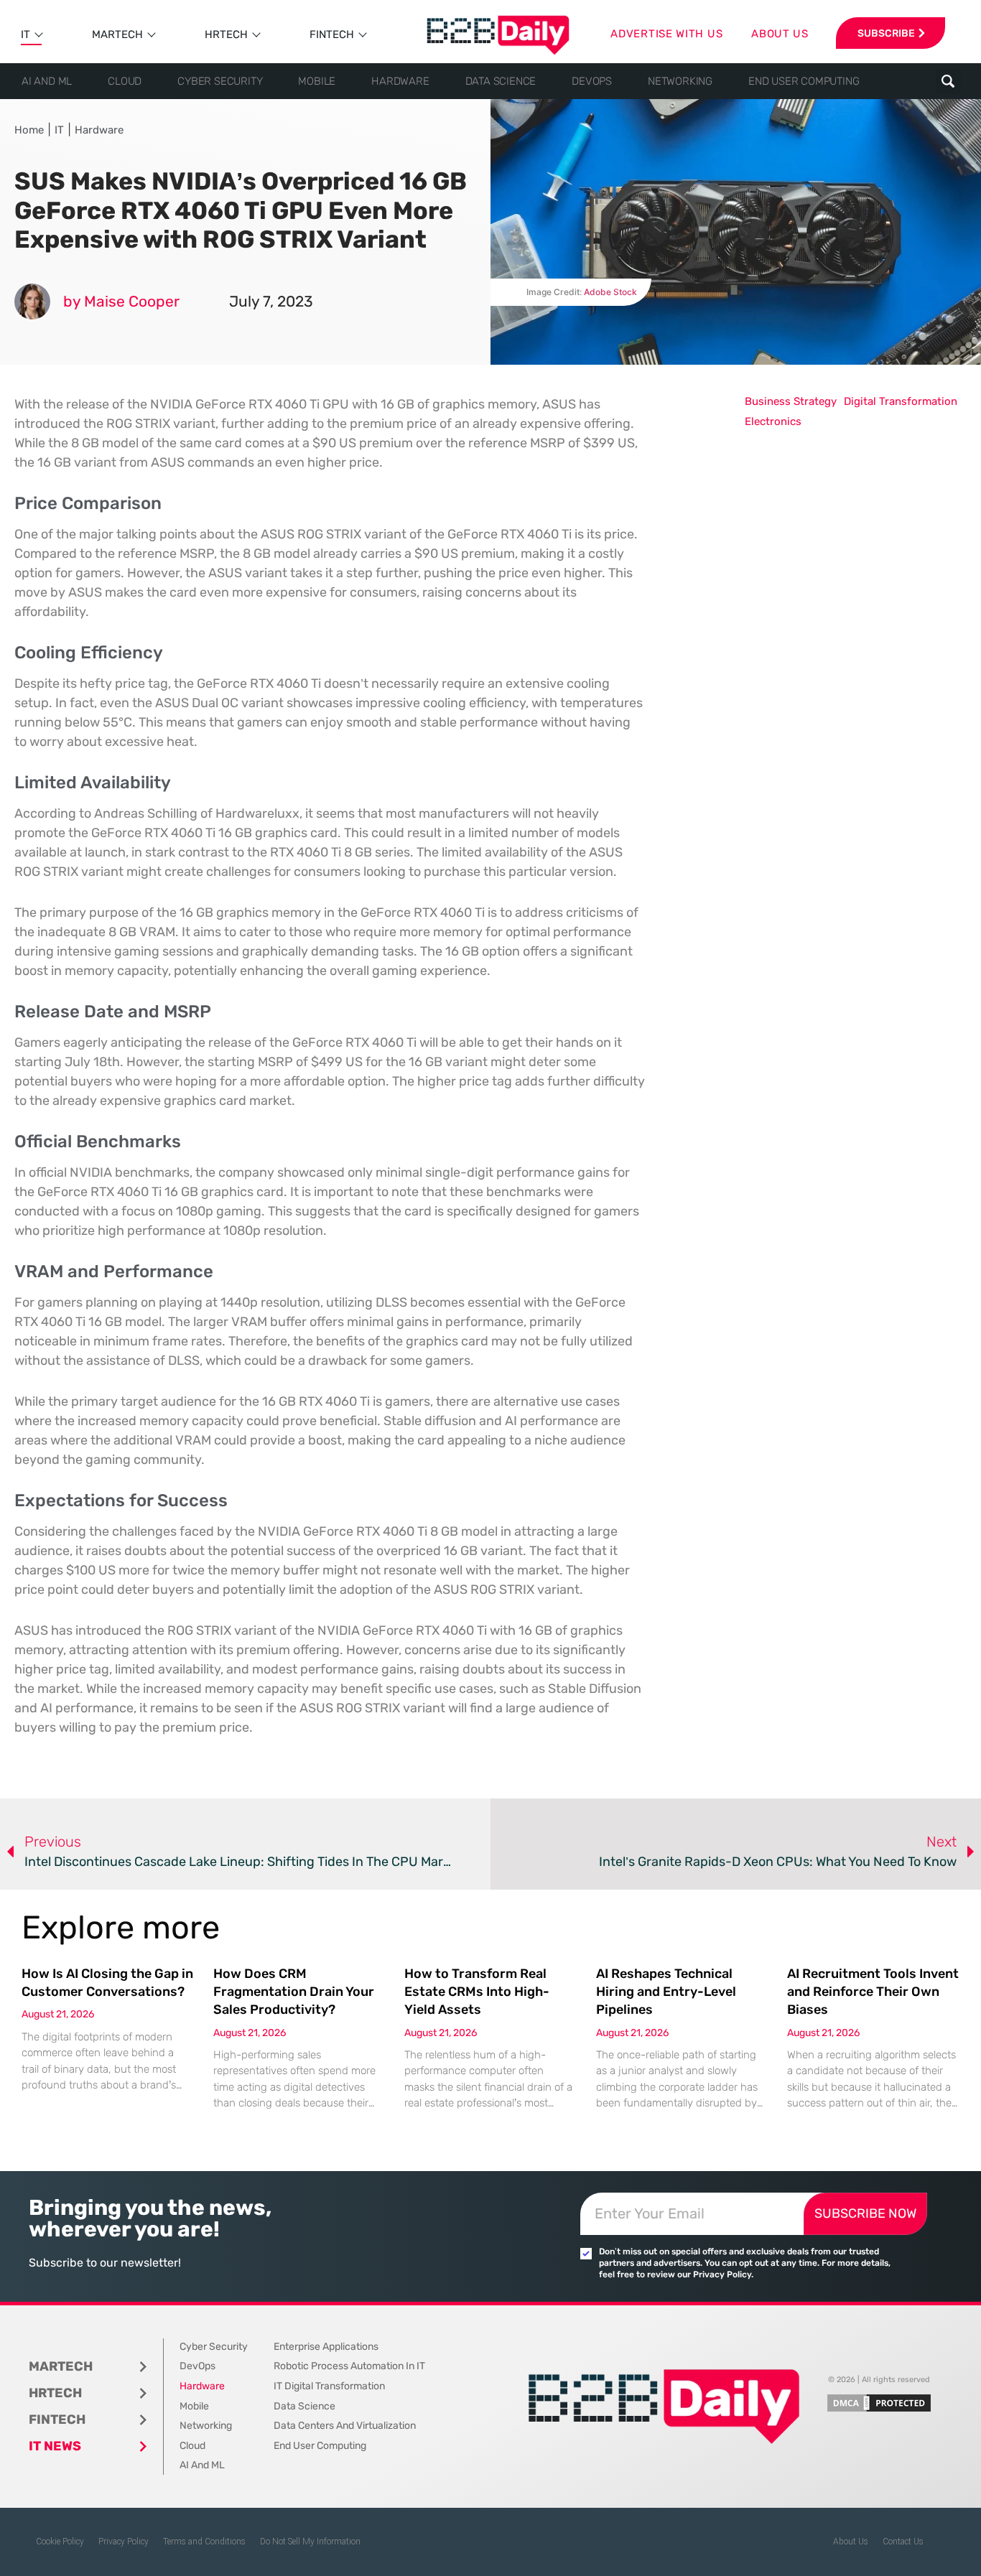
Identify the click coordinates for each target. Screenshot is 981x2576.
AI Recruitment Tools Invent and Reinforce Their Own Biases (873, 1992)
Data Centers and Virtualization (345, 2426)
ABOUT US (780, 34)
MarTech (117, 34)
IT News (55, 2446)
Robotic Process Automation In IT (349, 2366)
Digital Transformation (901, 401)
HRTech (226, 34)
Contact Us (903, 2542)
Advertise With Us (666, 34)
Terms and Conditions (204, 2542)
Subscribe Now (865, 2213)
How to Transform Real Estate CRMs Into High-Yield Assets (477, 1992)
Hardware (400, 81)
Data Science (501, 81)
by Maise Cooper (121, 301)
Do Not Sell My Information (310, 2542)
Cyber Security (220, 81)
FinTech (332, 34)
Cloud (125, 81)
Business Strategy (791, 401)
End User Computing (804, 81)
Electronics (773, 421)
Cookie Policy (60, 2542)
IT (25, 34)
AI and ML (47, 81)
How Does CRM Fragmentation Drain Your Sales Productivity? (294, 1992)
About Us (851, 2542)
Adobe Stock (610, 292)
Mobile (317, 81)
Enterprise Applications (326, 2347)
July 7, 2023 (271, 301)
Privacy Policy (124, 2542)
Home (29, 130)
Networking (680, 81)
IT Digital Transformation (329, 2386)
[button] (948, 81)
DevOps (592, 81)
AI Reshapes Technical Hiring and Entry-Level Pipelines (666, 1992)
